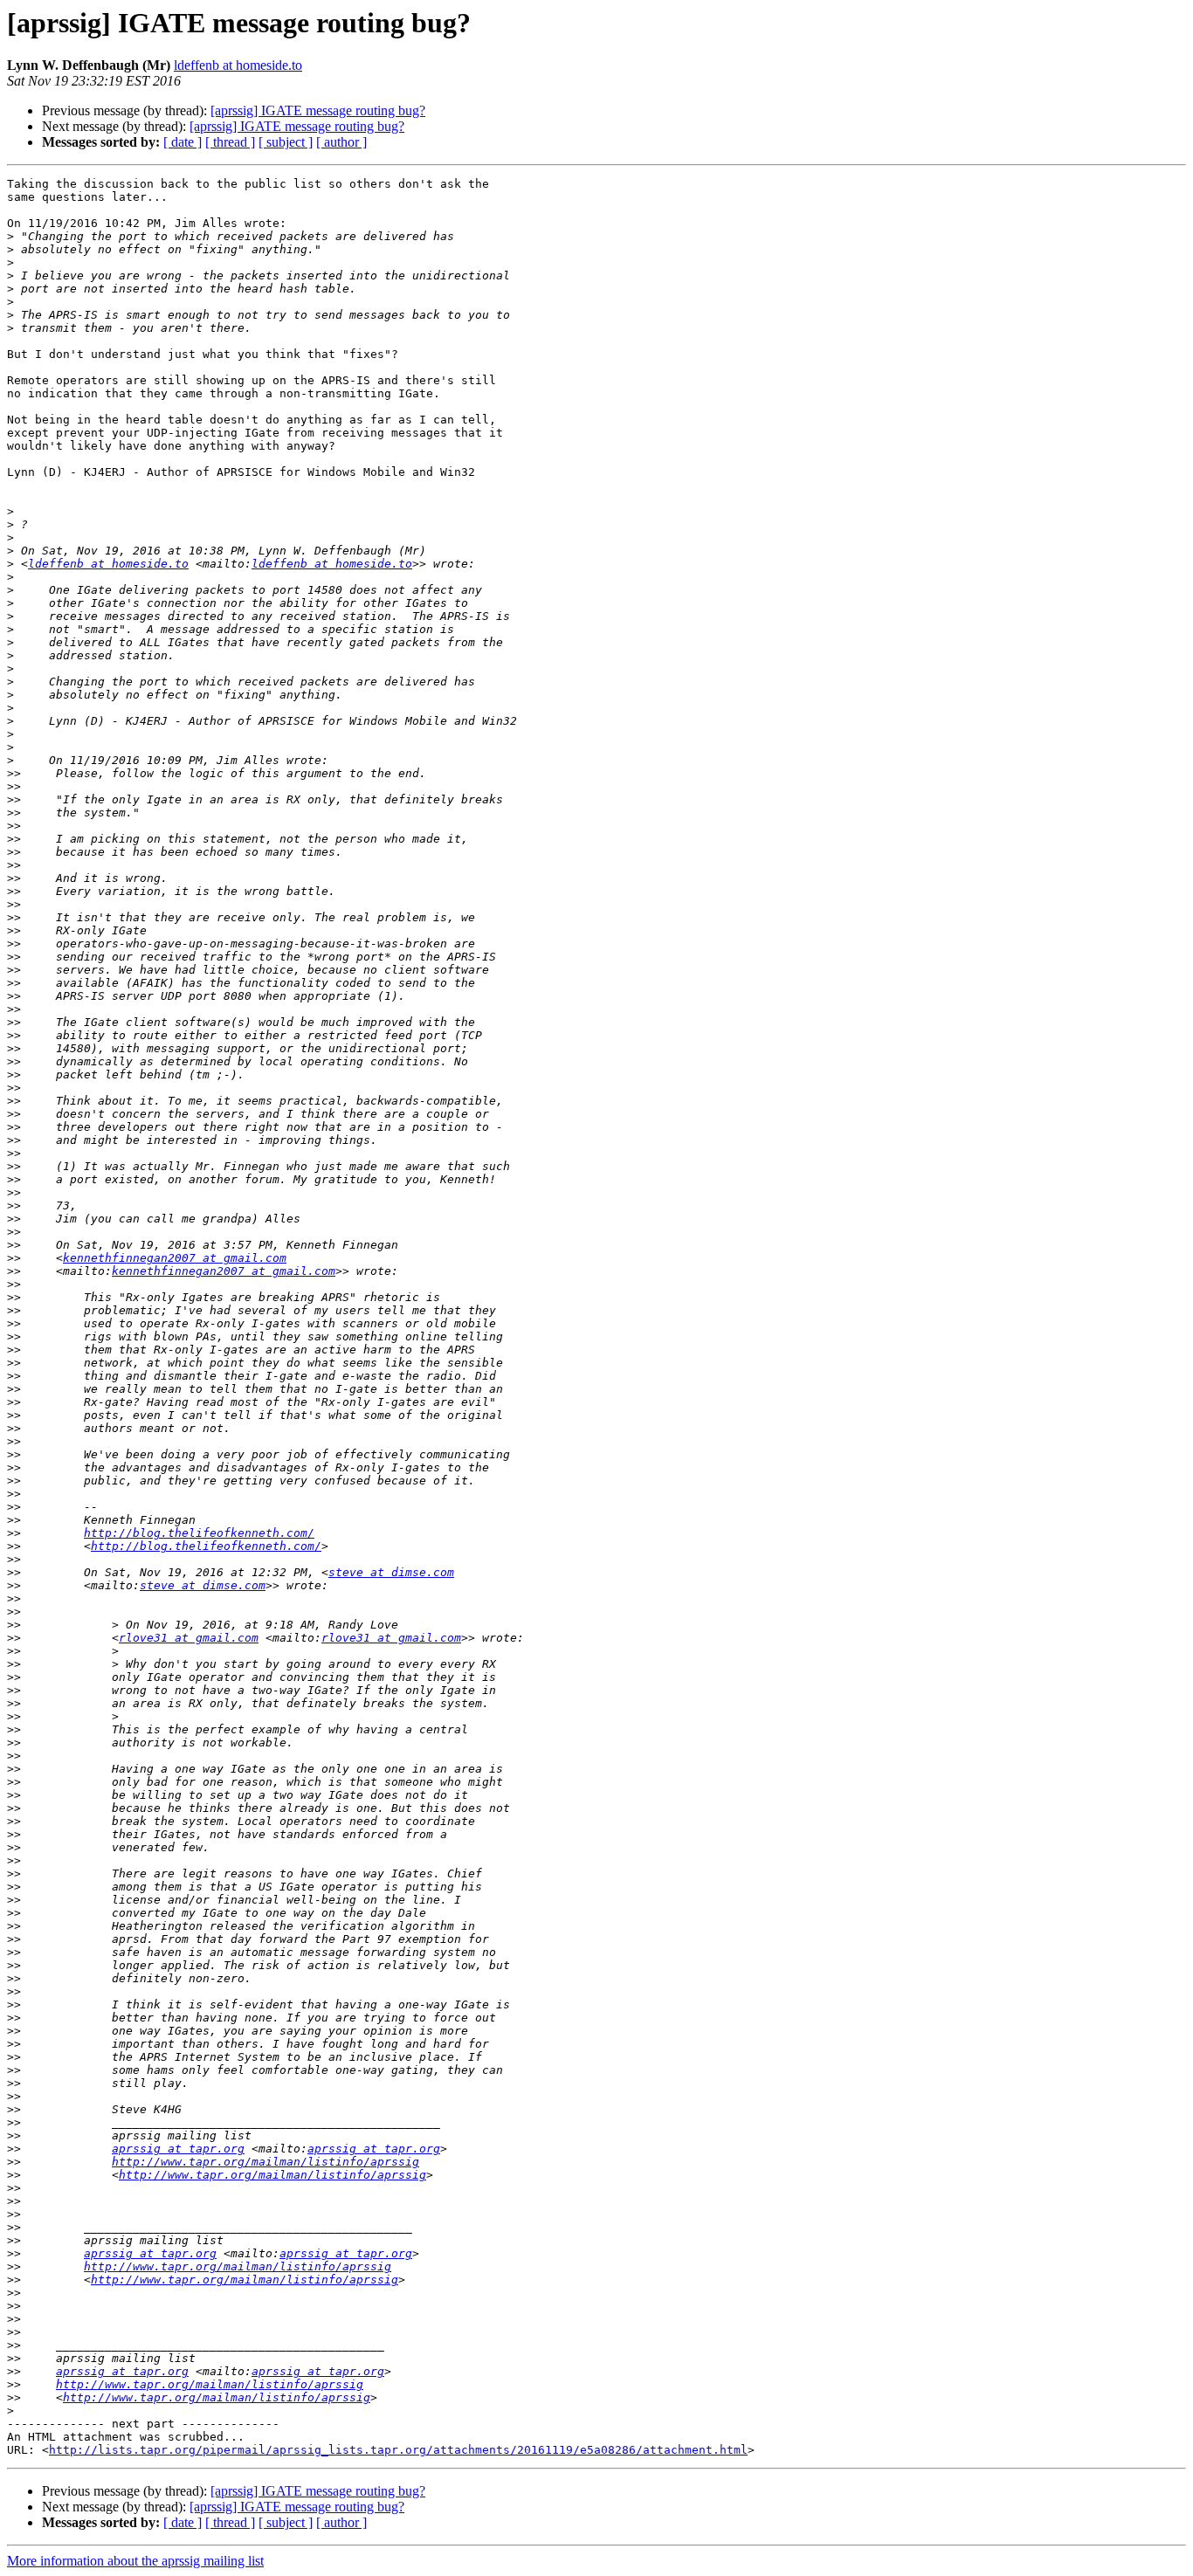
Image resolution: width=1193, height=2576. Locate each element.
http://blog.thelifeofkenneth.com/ (199, 1533)
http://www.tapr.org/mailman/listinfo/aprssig (265, 2162)
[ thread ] (230, 142)
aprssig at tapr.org (178, 2149)
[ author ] (341, 142)
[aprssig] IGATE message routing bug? (318, 110)
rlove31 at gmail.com (189, 1638)
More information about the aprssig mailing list (135, 2561)
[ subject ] (286, 142)
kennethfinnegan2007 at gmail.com (175, 1258)
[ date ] (183, 142)
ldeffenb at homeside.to (238, 65)
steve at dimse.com (391, 1572)
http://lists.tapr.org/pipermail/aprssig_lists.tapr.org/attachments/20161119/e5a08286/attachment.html (398, 2450)
